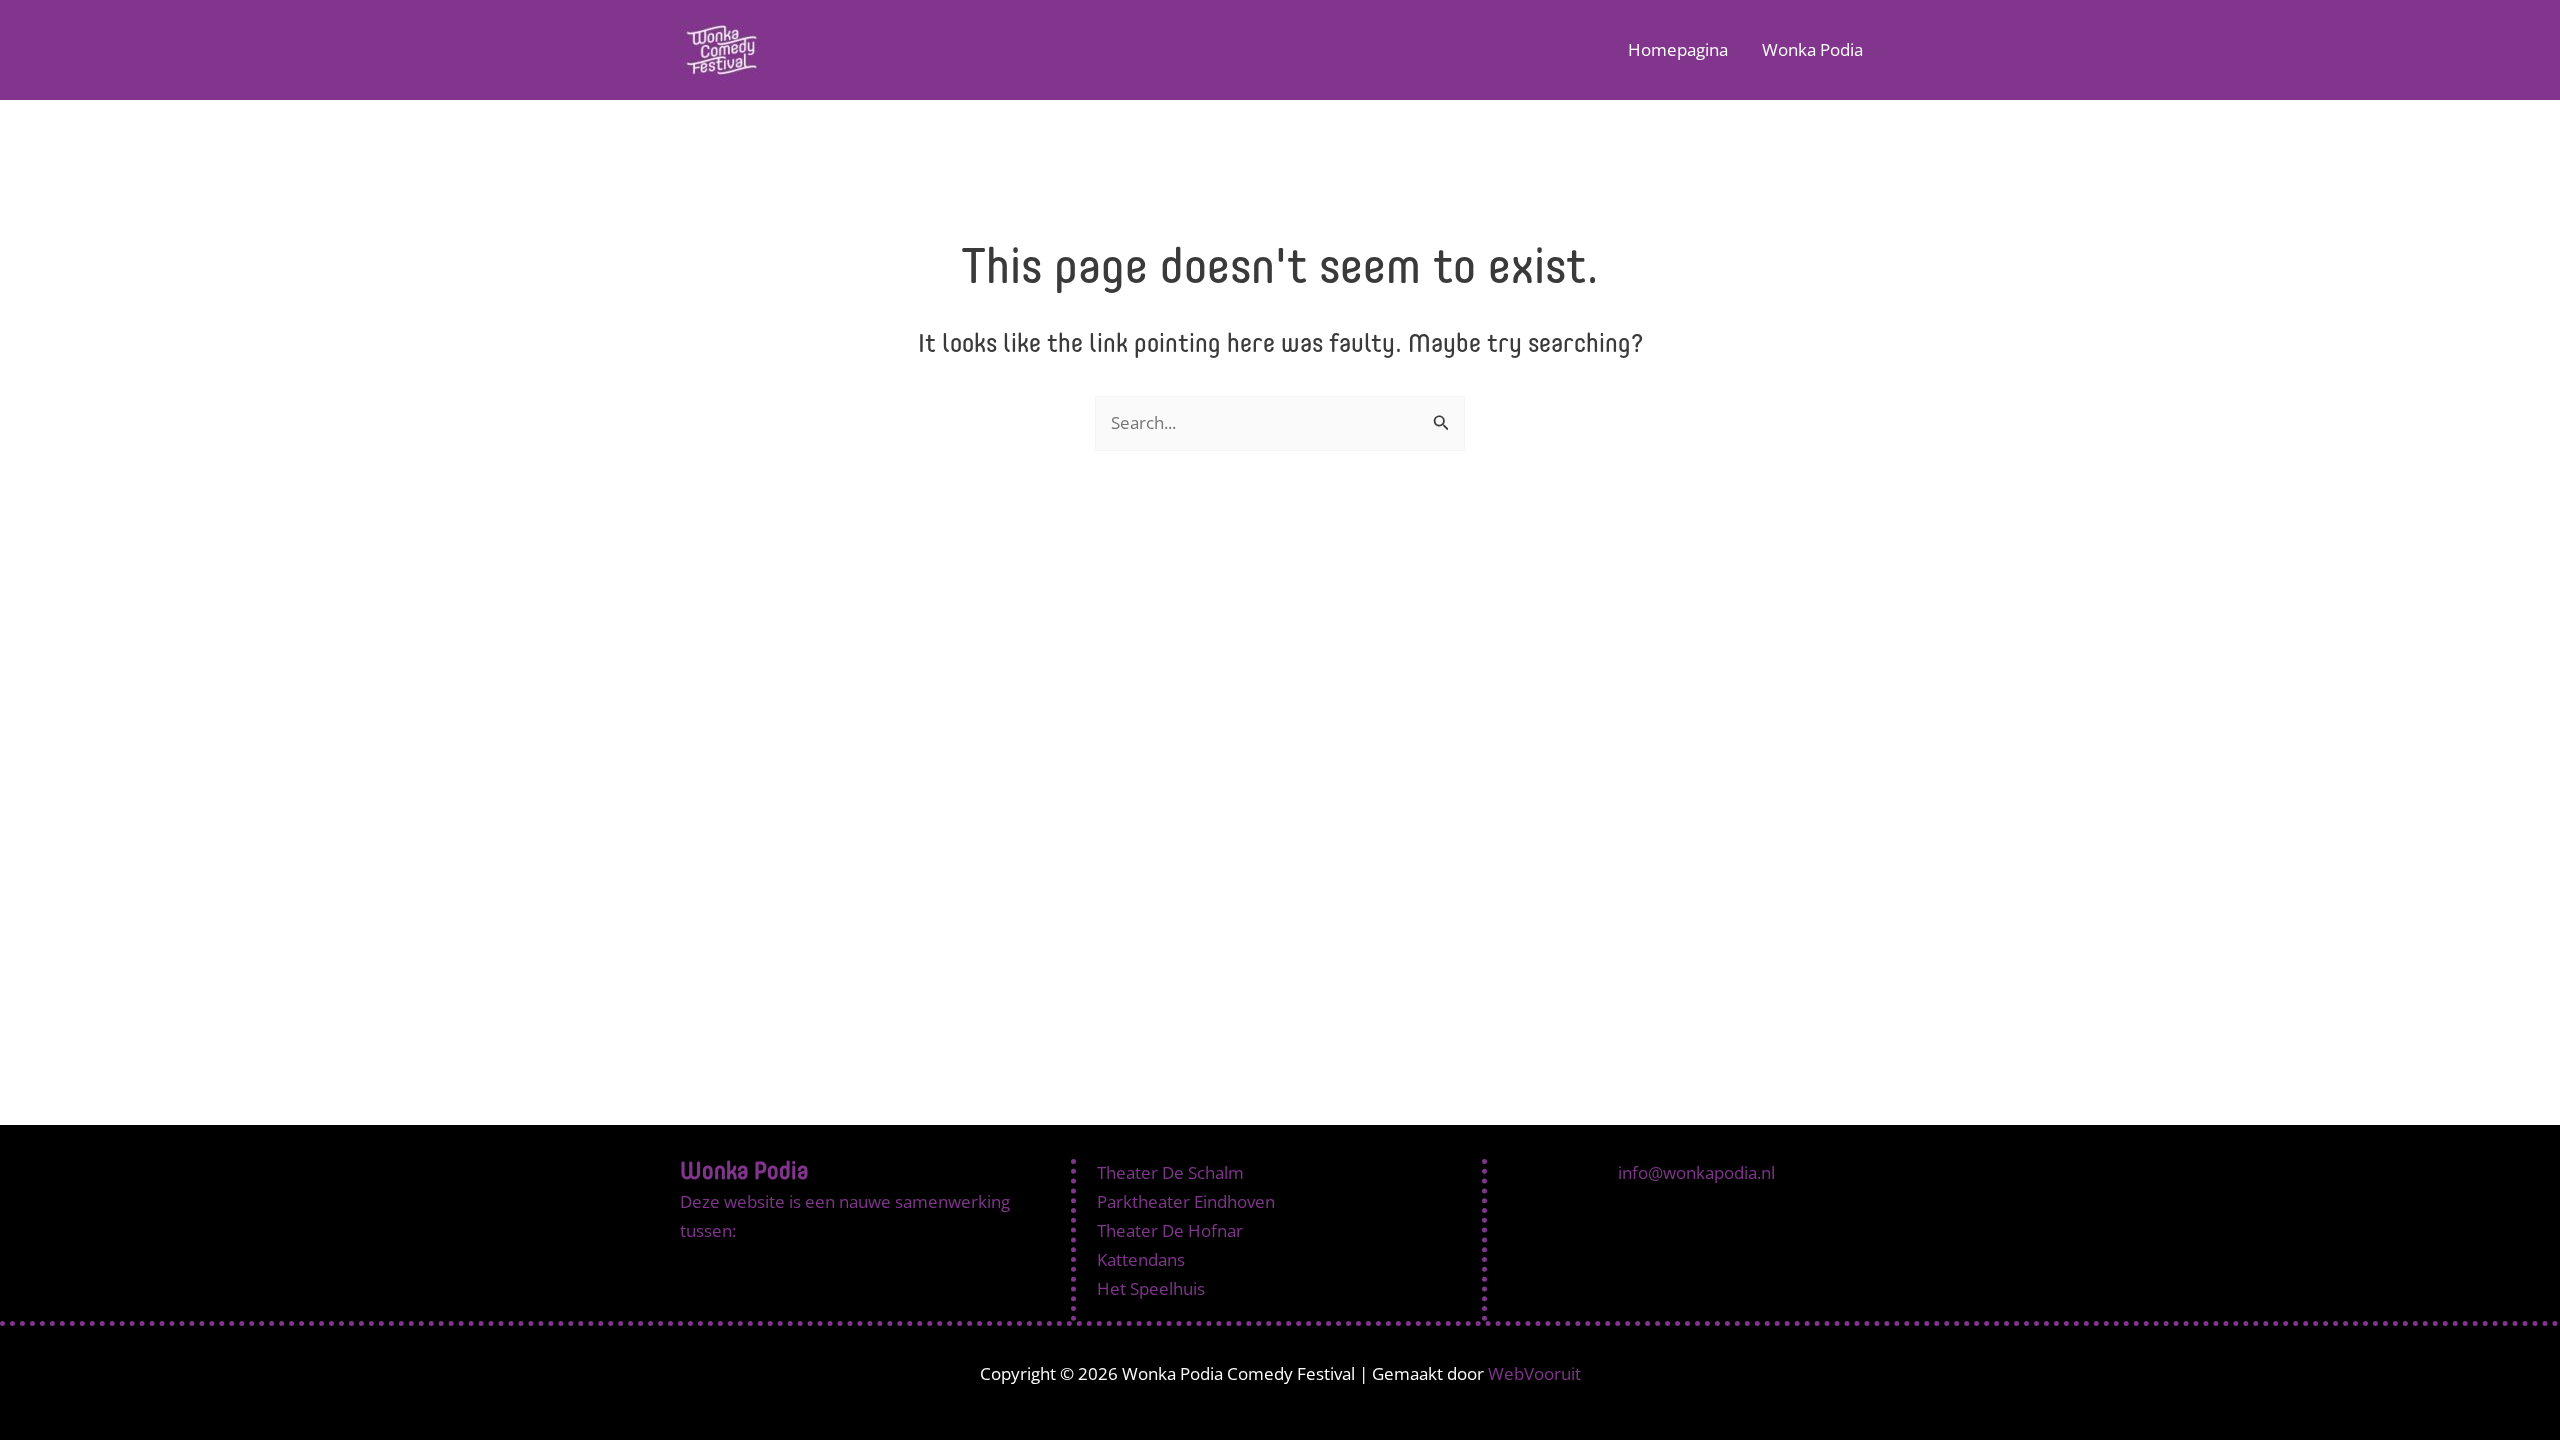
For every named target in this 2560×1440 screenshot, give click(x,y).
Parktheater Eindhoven (1186, 1201)
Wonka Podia (1812, 49)
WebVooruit (1534, 1373)
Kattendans (1141, 1259)
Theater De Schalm (1170, 1172)
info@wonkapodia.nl (1696, 1172)
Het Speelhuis (1151, 1288)
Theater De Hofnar (1170, 1230)
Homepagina (1678, 49)
